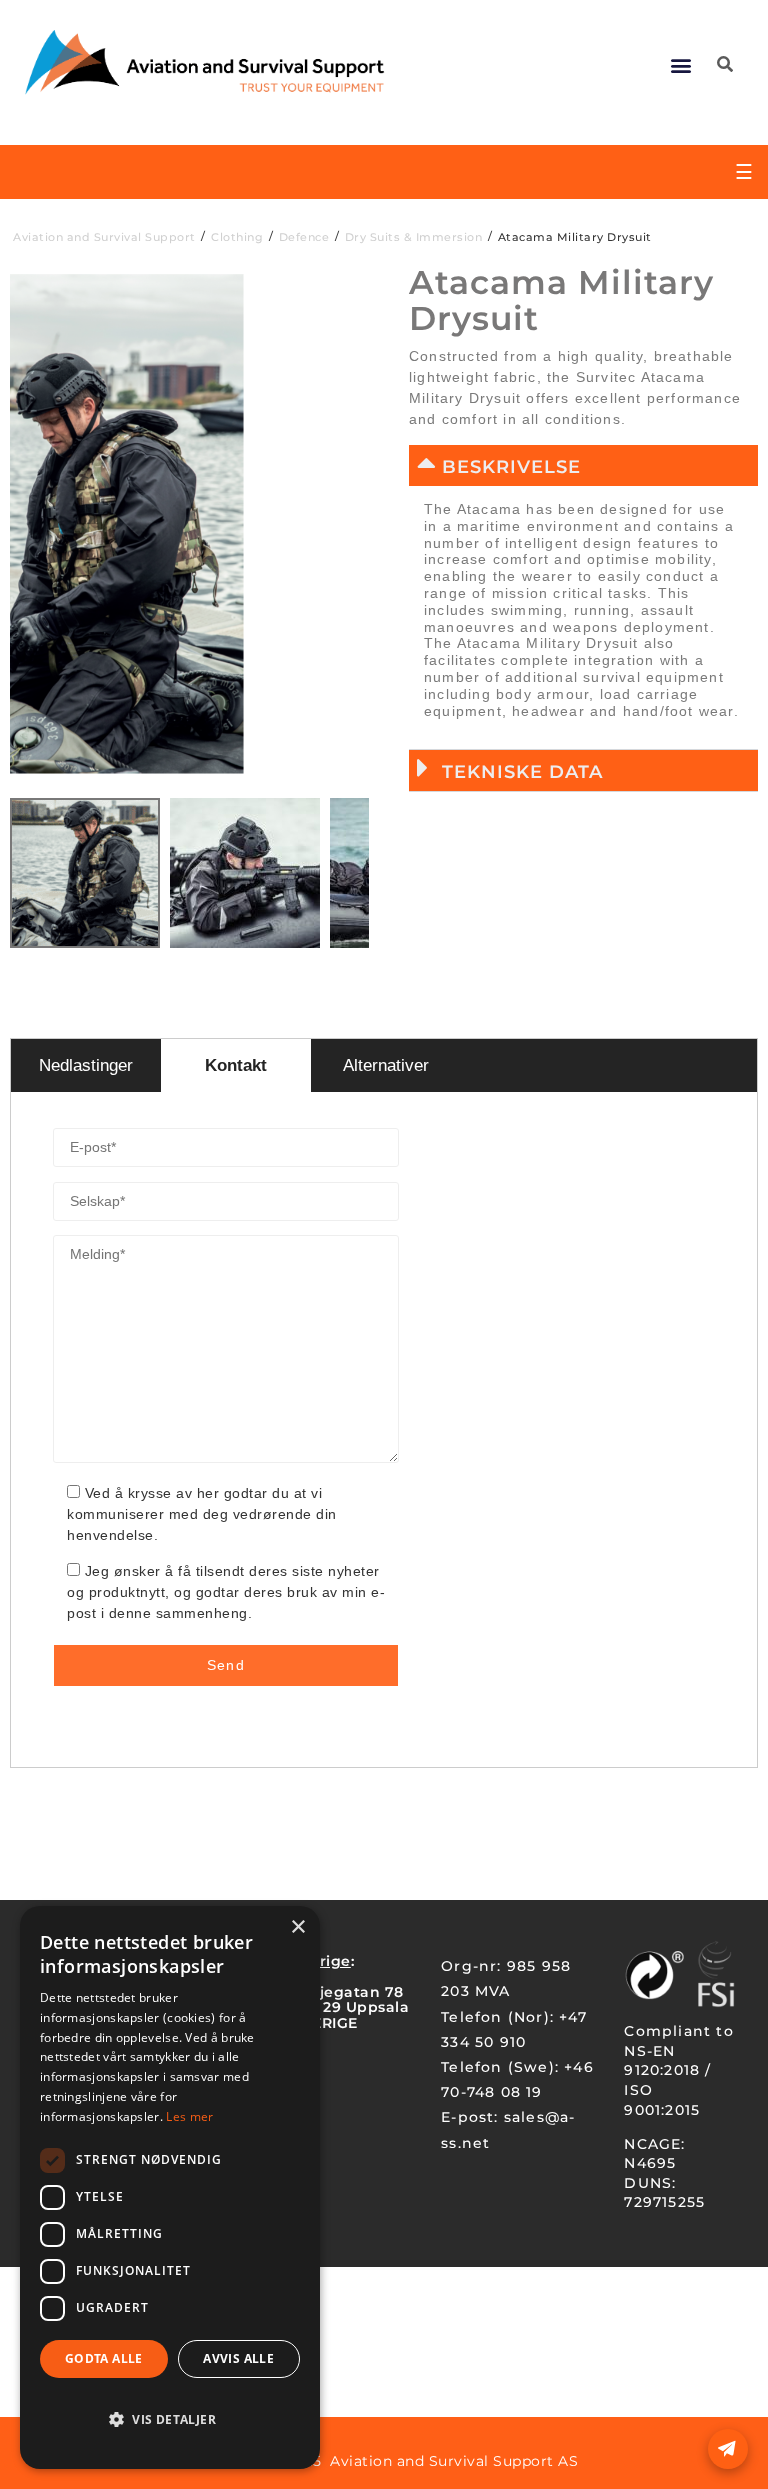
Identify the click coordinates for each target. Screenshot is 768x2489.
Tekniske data (522, 772)
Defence (304, 237)
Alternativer (386, 1065)
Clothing (237, 237)
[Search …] (725, 65)
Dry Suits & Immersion (414, 237)
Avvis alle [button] (238, 2358)
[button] (682, 64)
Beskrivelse (511, 467)
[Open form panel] (728, 2449)
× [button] (297, 1927)
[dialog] (170, 2187)
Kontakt (236, 1065)
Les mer (189, 2116)
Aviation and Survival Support (104, 237)
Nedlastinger (86, 1065)
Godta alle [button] (104, 2358)
